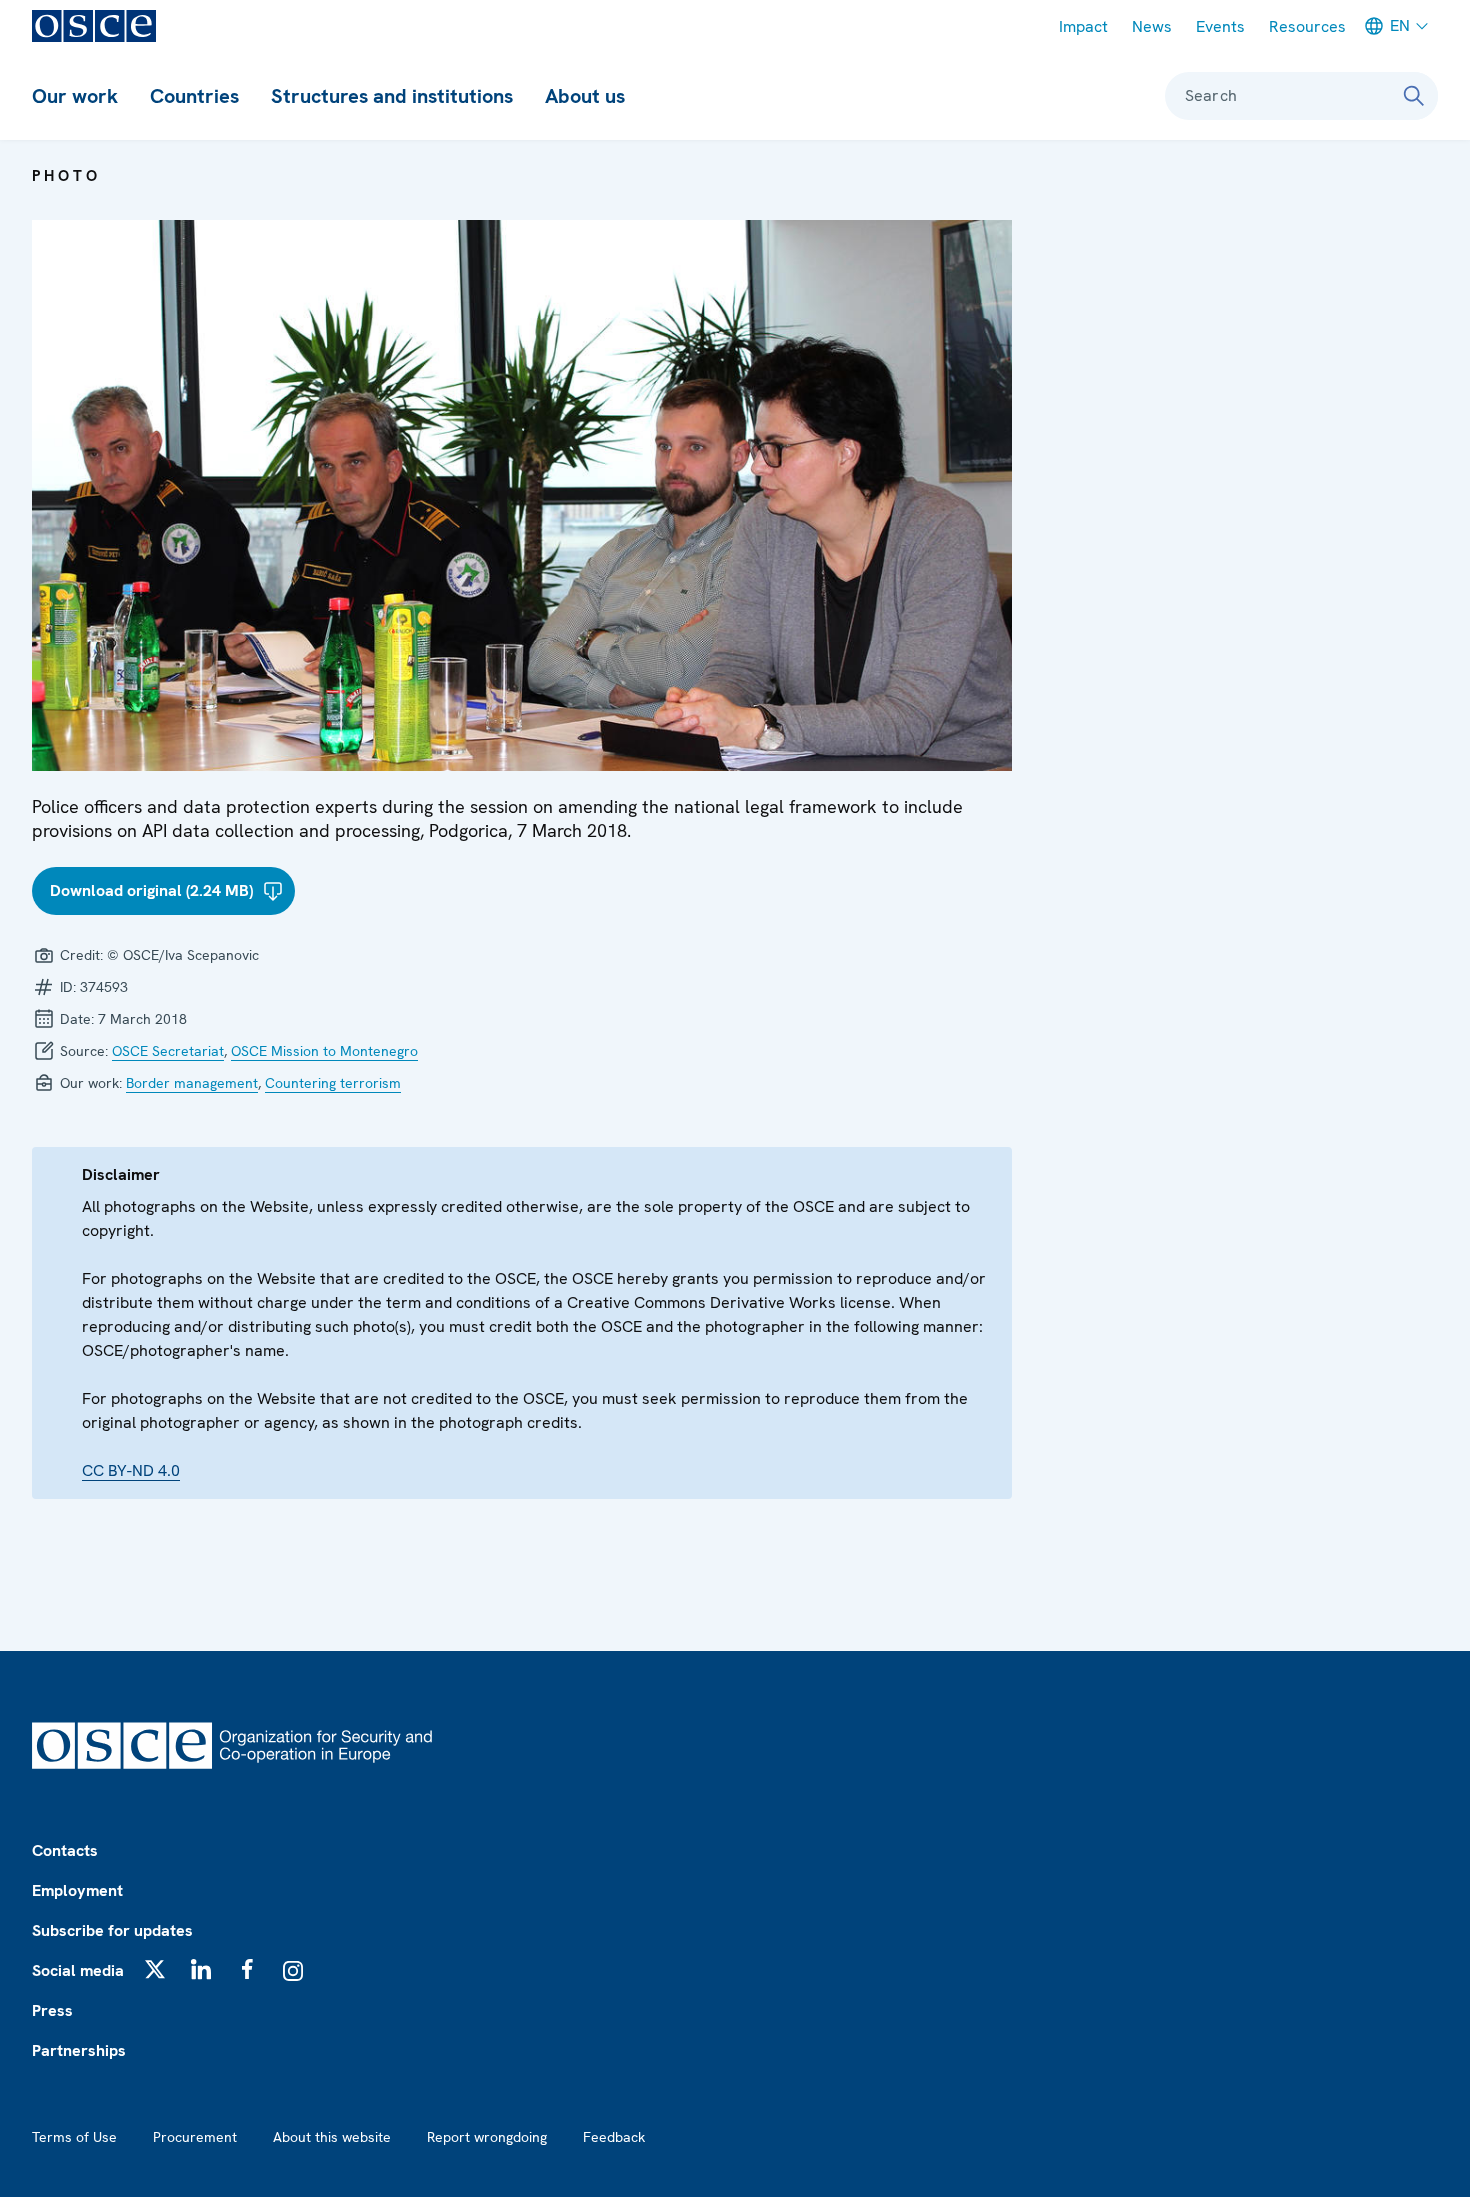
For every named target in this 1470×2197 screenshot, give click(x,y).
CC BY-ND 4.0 (131, 1470)
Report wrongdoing (487, 2137)
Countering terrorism (333, 1083)
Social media (78, 1970)
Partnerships (79, 2050)
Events (1220, 26)
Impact (1083, 26)
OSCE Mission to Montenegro (324, 1051)
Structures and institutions (392, 96)
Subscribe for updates (112, 1930)
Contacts (65, 1850)
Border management (192, 1083)
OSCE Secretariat (168, 1051)
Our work (75, 96)
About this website (332, 2137)
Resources (1307, 26)
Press (52, 2010)
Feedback (614, 2137)
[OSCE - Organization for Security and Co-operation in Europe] (94, 26)
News (1152, 26)
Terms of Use (74, 2137)
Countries (194, 96)
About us (585, 96)
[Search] (1414, 96)
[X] (155, 1969)
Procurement (195, 2137)
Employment (77, 1890)
